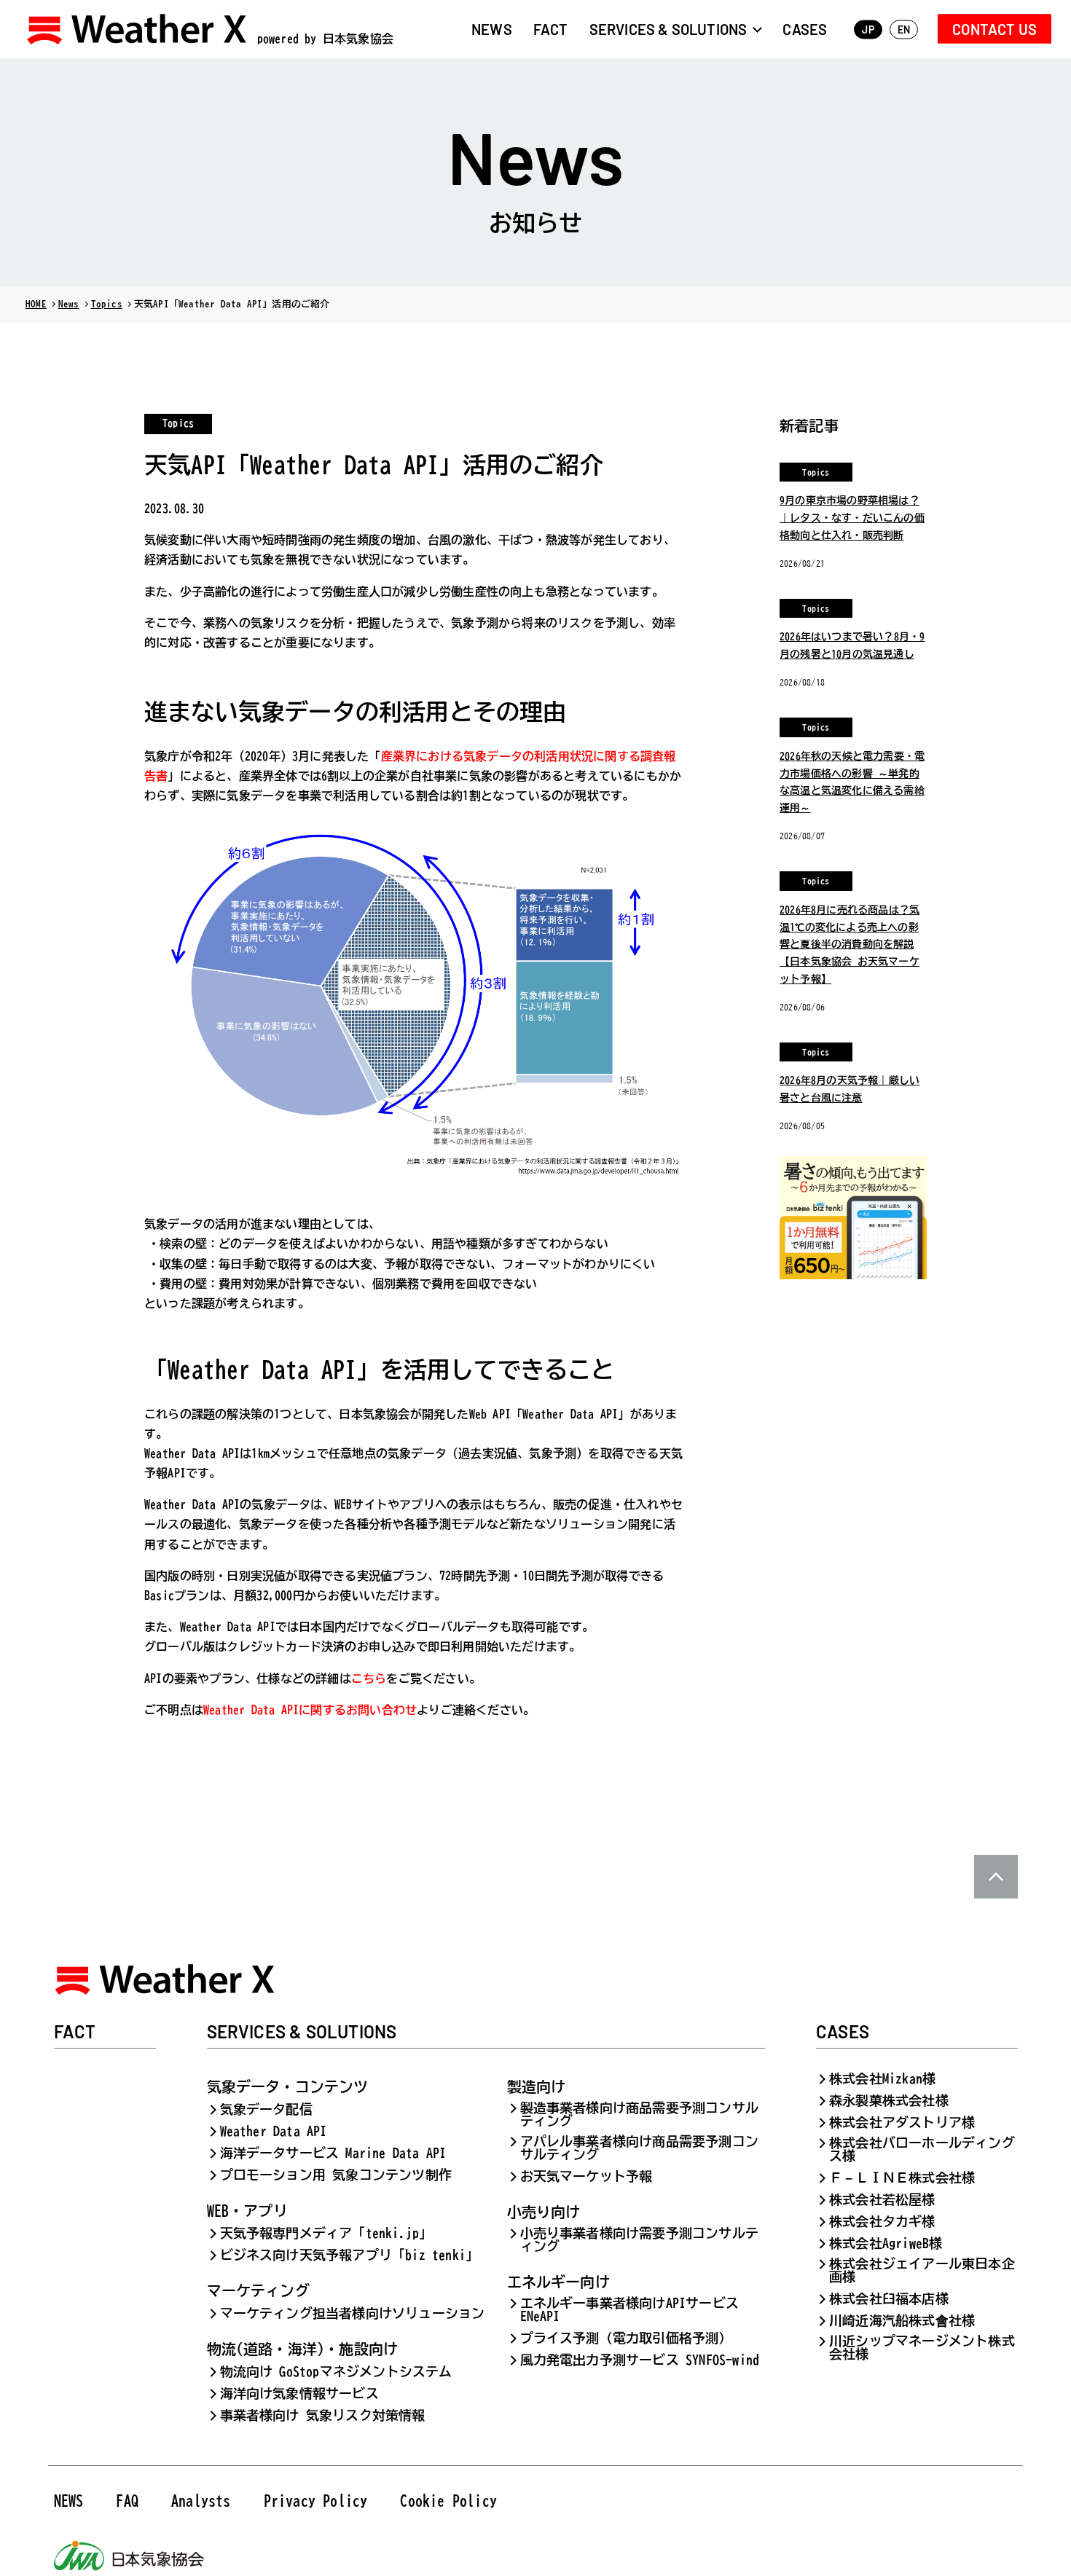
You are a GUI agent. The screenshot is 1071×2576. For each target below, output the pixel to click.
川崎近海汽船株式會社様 (902, 2320)
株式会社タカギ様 (882, 2221)
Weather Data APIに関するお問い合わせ (310, 1710)
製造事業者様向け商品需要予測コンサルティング (640, 2114)
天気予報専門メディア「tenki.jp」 (326, 2233)
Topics (107, 304)
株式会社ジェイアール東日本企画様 (922, 2270)
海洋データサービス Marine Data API (333, 2153)
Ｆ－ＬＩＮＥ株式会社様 (902, 2178)
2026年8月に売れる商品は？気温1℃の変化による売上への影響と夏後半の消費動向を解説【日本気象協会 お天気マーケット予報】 (850, 945)
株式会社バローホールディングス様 (922, 2149)
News (69, 304)
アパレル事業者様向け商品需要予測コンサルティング (640, 2148)
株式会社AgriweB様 (886, 2243)
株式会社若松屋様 (882, 2199)
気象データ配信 (266, 2109)
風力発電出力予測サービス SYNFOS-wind (640, 2360)
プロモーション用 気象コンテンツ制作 (336, 2175)
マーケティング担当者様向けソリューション (353, 2313)
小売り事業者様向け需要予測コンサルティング (640, 2239)
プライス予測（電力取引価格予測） (626, 2338)
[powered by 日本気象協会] (138, 29)
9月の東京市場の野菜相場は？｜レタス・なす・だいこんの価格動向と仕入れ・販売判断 (852, 518)
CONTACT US (994, 28)
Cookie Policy (448, 2500)
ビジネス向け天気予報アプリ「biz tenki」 (350, 2255)
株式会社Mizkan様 (882, 2078)
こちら (369, 1678)
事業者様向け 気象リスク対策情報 (323, 2415)
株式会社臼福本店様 (889, 2298)
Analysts (201, 2500)
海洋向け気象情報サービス (299, 2393)
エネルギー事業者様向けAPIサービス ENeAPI (630, 2309)
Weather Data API (274, 2131)
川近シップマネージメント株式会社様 (922, 2347)
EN (904, 30)
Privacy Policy (316, 2500)
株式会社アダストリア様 (902, 2122)
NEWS (492, 28)
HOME (36, 304)
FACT (551, 28)
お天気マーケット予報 (586, 2176)
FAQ (127, 2500)
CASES (805, 28)
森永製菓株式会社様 (889, 2100)
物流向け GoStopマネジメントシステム (336, 2371)
